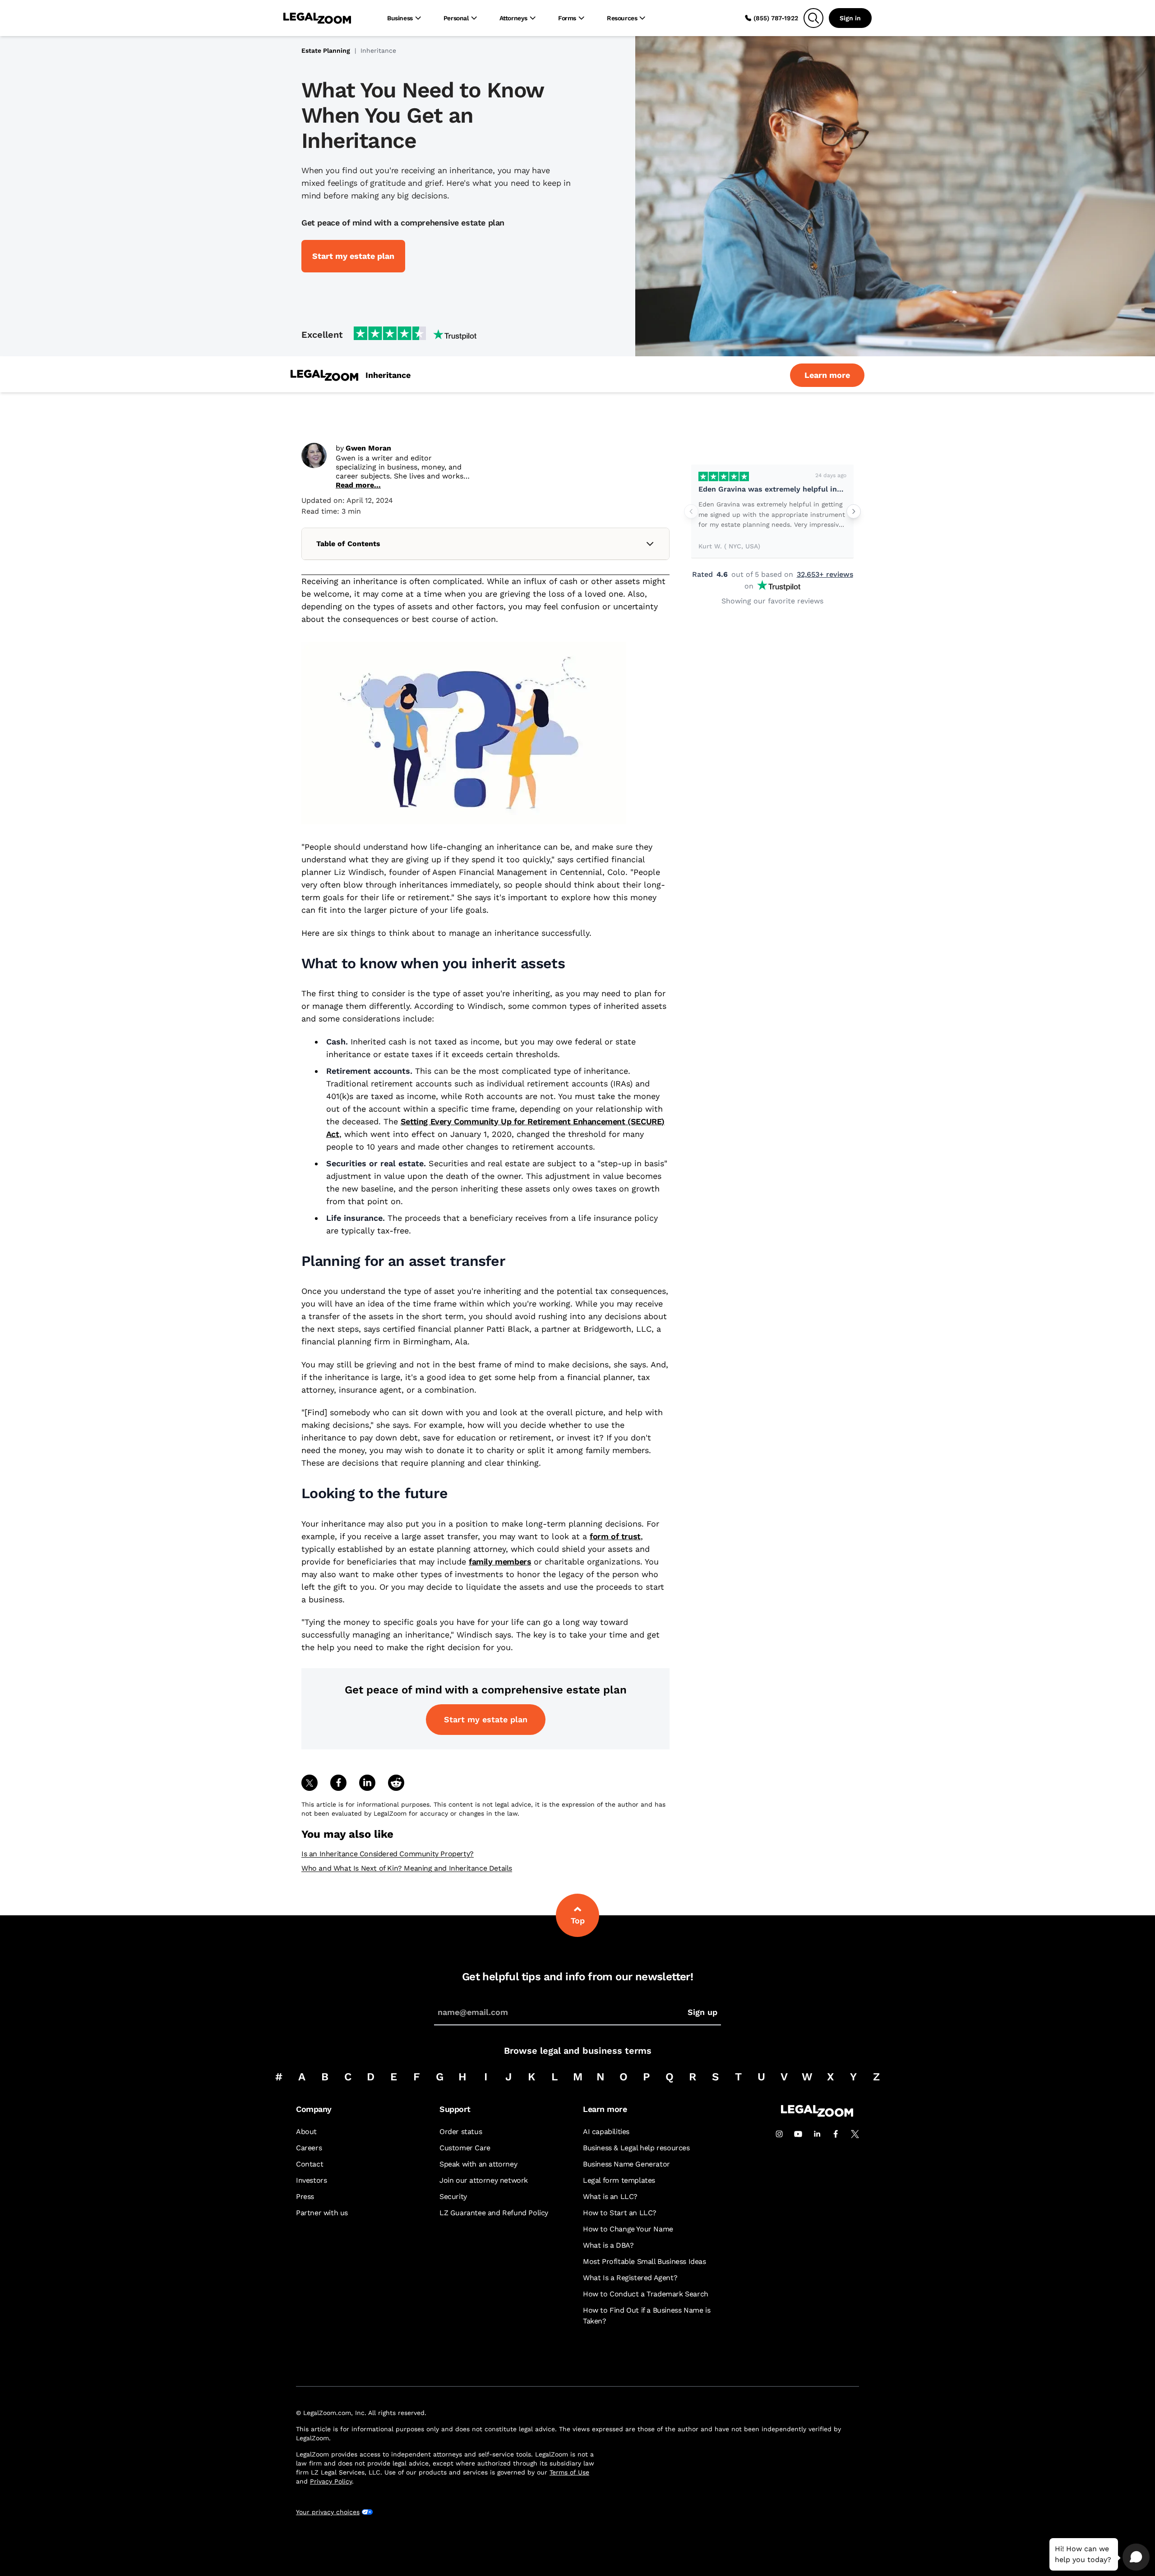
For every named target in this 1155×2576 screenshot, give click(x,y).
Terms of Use (569, 2472)
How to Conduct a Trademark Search (646, 2294)
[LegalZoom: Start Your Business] (324, 375)
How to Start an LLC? (620, 2213)
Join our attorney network (484, 2180)
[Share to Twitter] (310, 1783)
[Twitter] (855, 2134)
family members (500, 1562)
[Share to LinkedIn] (367, 1783)
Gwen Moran (368, 448)
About (306, 2132)
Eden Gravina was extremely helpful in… (771, 489)
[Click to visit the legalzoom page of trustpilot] (415, 334)
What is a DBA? (608, 2245)
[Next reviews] (854, 511)
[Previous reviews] (691, 511)
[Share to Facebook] (338, 1783)
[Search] (813, 18)
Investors (311, 2180)
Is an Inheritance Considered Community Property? (388, 1854)
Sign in (850, 18)
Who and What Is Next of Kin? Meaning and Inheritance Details (407, 1868)
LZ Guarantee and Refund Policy (494, 2213)
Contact (310, 2164)
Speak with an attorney (478, 2164)
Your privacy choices (328, 2512)
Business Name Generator (626, 2164)
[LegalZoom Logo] (317, 18)
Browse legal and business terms (578, 2051)
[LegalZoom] (817, 2114)
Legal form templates (619, 2180)
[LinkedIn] (817, 2134)
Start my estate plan (486, 1719)
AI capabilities (606, 2132)
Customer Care (465, 2148)
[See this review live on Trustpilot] (724, 476)
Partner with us (322, 2213)
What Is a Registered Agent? (630, 2278)
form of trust (615, 1536)
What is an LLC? (610, 2196)
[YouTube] (798, 2134)
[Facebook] (836, 2134)
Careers (309, 2148)
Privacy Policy (331, 2481)
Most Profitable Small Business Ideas (644, 2261)
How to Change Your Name (628, 2229)
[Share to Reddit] (396, 1783)
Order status (461, 2132)
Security (453, 2196)
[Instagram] (779, 2134)
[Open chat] (1136, 2557)
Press (305, 2196)
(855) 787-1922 (776, 18)
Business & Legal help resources (636, 2148)
